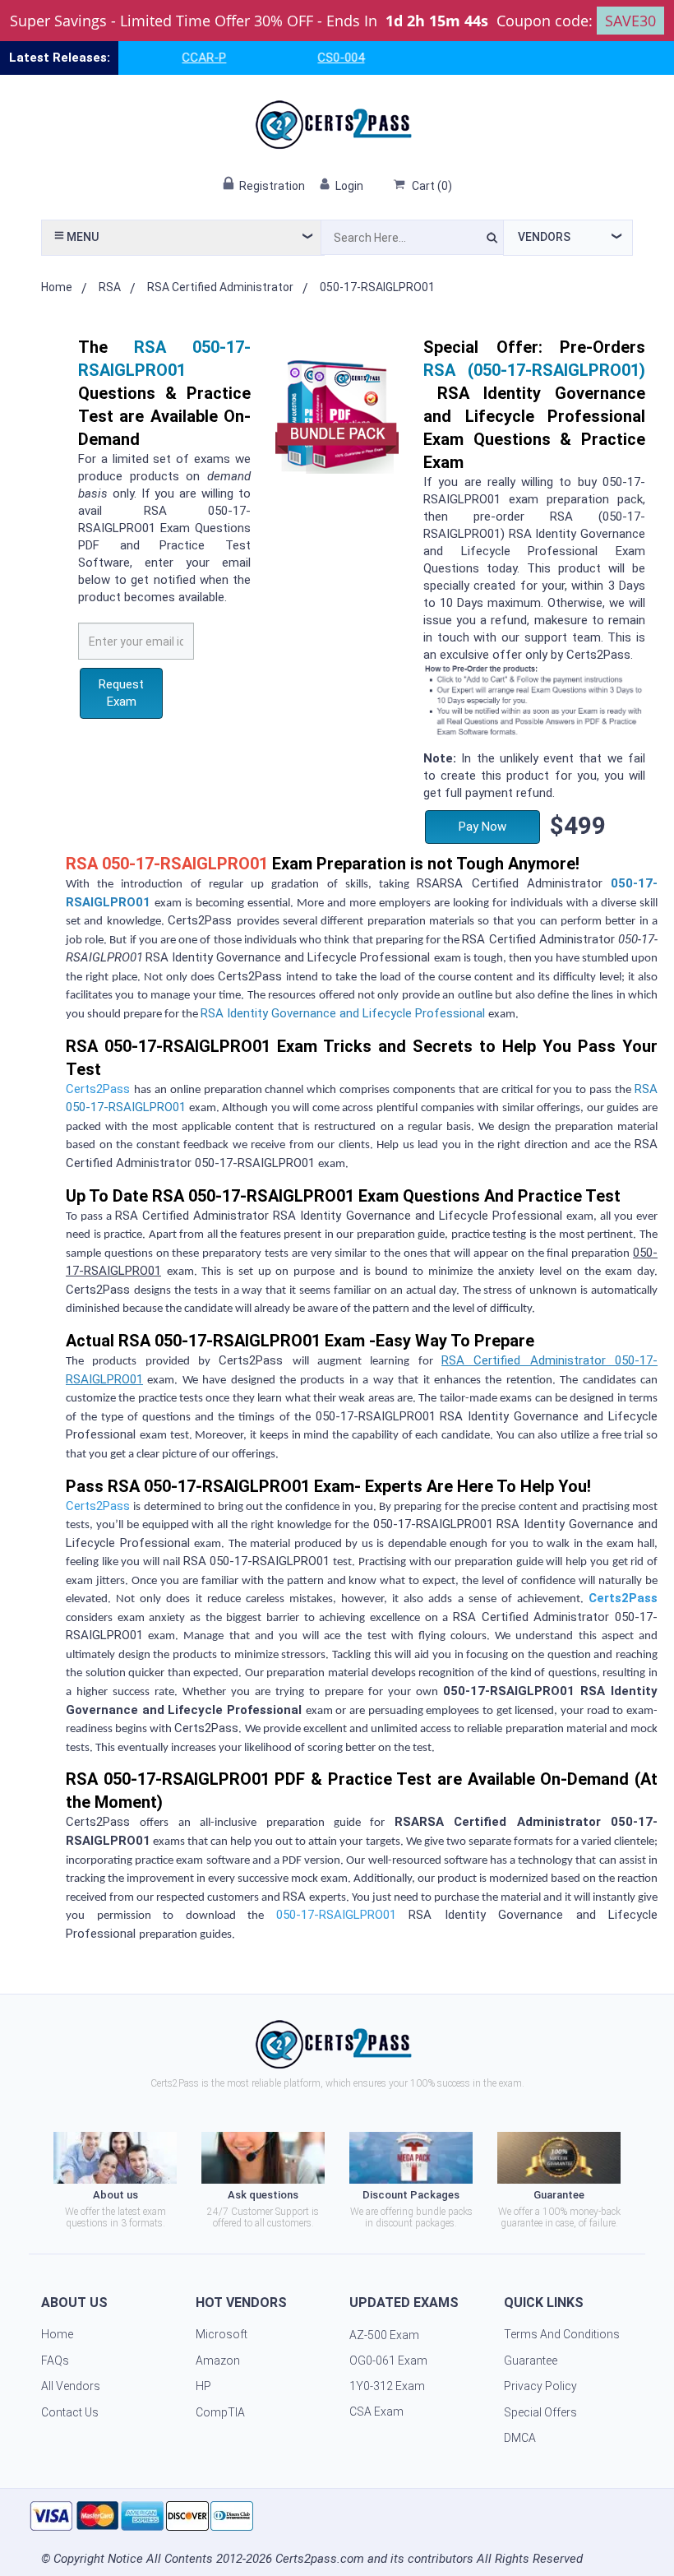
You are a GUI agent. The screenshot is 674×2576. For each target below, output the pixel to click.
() (432, 186)
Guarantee (531, 2361)
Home (57, 287)
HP (203, 2386)
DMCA (520, 2438)
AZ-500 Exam (384, 2335)
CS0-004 (316, 58)
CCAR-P (179, 58)
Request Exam (121, 693)
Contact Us (70, 2412)
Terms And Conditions (562, 2334)
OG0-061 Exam (388, 2361)
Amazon (218, 2361)
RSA (110, 287)
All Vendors (71, 2386)
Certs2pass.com (320, 2559)
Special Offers (540, 2412)
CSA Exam (376, 2412)
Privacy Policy (540, 2386)
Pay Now (482, 827)
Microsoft (222, 2334)
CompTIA (220, 2412)
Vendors (544, 237)
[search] (492, 240)
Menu (81, 237)
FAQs (55, 2361)
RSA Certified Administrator (220, 287)
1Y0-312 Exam (387, 2386)
